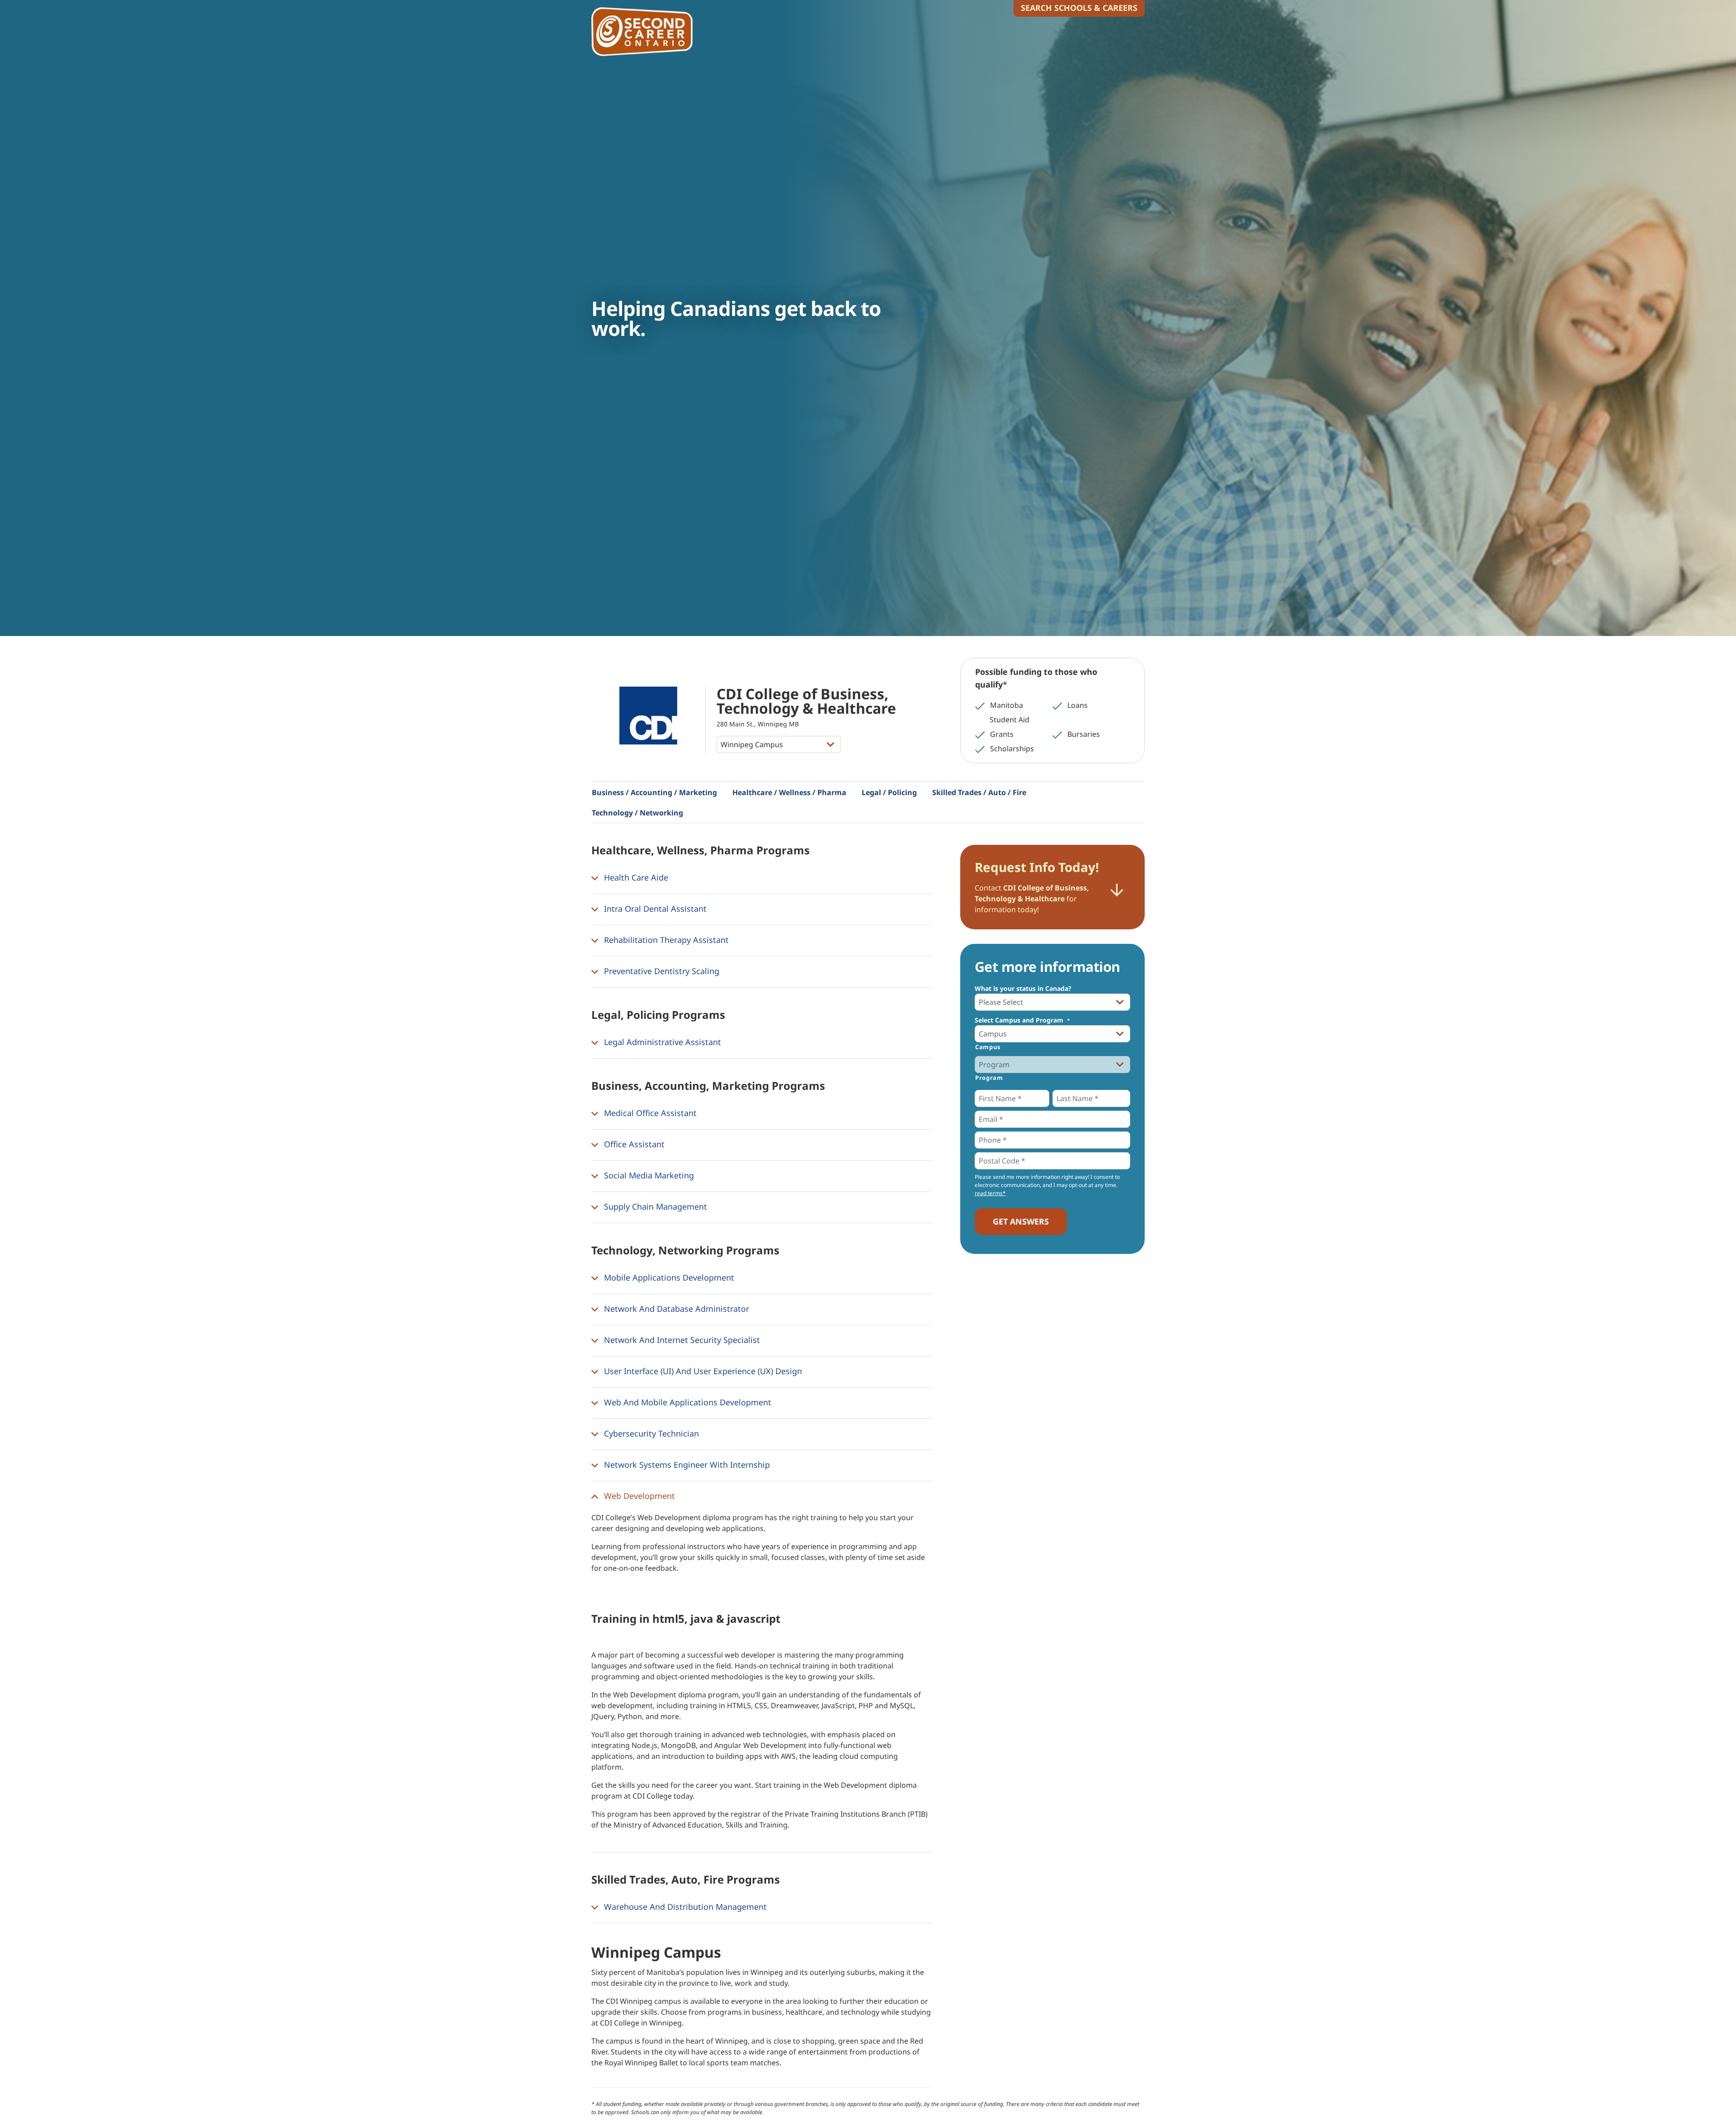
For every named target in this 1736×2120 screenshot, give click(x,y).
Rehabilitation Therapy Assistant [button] (665, 940)
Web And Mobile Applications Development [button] (686, 1402)
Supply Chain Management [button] (654, 1206)
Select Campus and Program (1022, 1020)
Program (989, 1078)
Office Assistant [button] (633, 1144)
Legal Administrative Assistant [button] (661, 1042)
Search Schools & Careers (1079, 8)
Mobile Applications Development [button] (668, 1277)
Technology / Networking (637, 813)
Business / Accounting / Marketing (654, 792)
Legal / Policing (889, 792)
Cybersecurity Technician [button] (650, 1433)
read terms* (990, 1193)
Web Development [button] (638, 1496)
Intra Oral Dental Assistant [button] (654, 909)
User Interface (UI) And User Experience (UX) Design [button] (702, 1371)
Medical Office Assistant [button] (649, 1113)
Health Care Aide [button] (635, 877)
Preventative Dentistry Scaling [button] (660, 971)
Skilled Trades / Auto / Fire (979, 792)
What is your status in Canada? (1023, 989)
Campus (988, 1047)
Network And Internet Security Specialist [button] (681, 1340)
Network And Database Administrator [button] (675, 1309)
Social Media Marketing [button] (648, 1175)
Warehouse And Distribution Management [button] (684, 1907)
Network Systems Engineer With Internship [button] (686, 1465)
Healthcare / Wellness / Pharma (789, 792)
